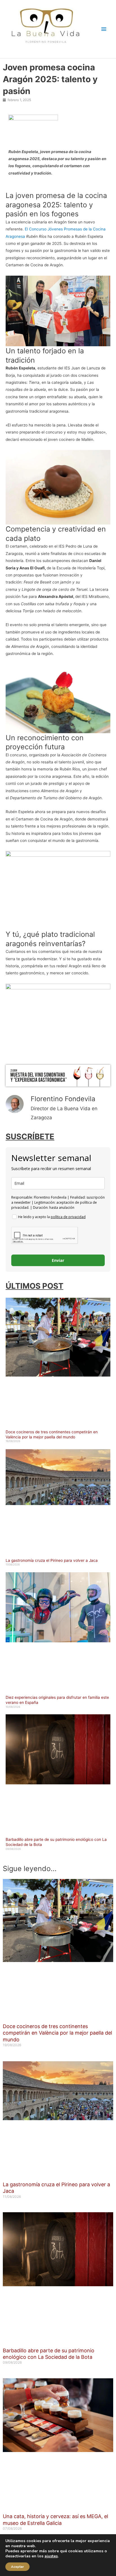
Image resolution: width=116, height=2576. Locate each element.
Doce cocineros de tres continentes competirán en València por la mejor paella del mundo (52, 1434)
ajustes (51, 2556)
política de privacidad (68, 1217)
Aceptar (17, 2567)
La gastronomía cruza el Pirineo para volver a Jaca (52, 1560)
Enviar (58, 1260)
